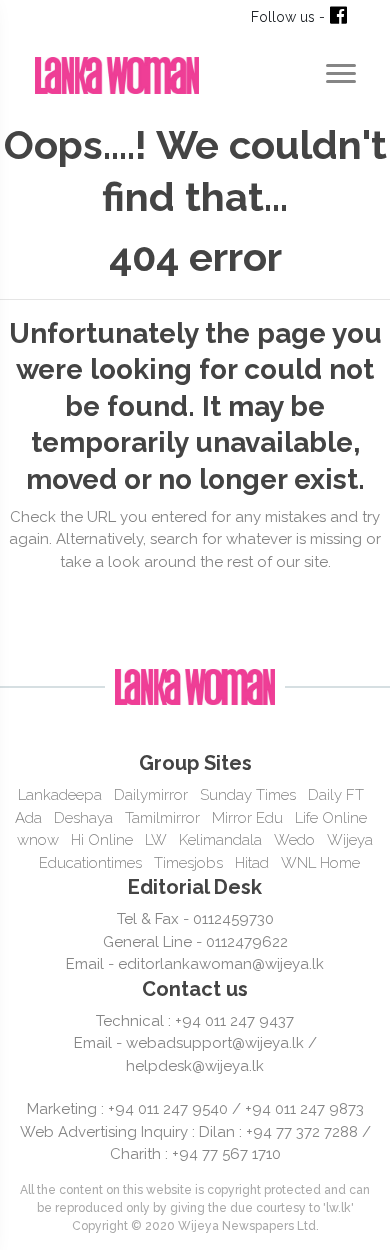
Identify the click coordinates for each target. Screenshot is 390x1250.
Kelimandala (220, 840)
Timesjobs (188, 863)
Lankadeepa (60, 795)
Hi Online (102, 840)
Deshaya (83, 818)
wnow (38, 840)
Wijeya (350, 840)
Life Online (331, 818)
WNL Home (320, 863)
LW (156, 840)
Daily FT (336, 795)
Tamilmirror (162, 818)
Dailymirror (151, 795)
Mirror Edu (247, 818)
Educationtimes (90, 863)
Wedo (294, 840)
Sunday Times (248, 795)
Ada (28, 818)
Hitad (252, 863)
